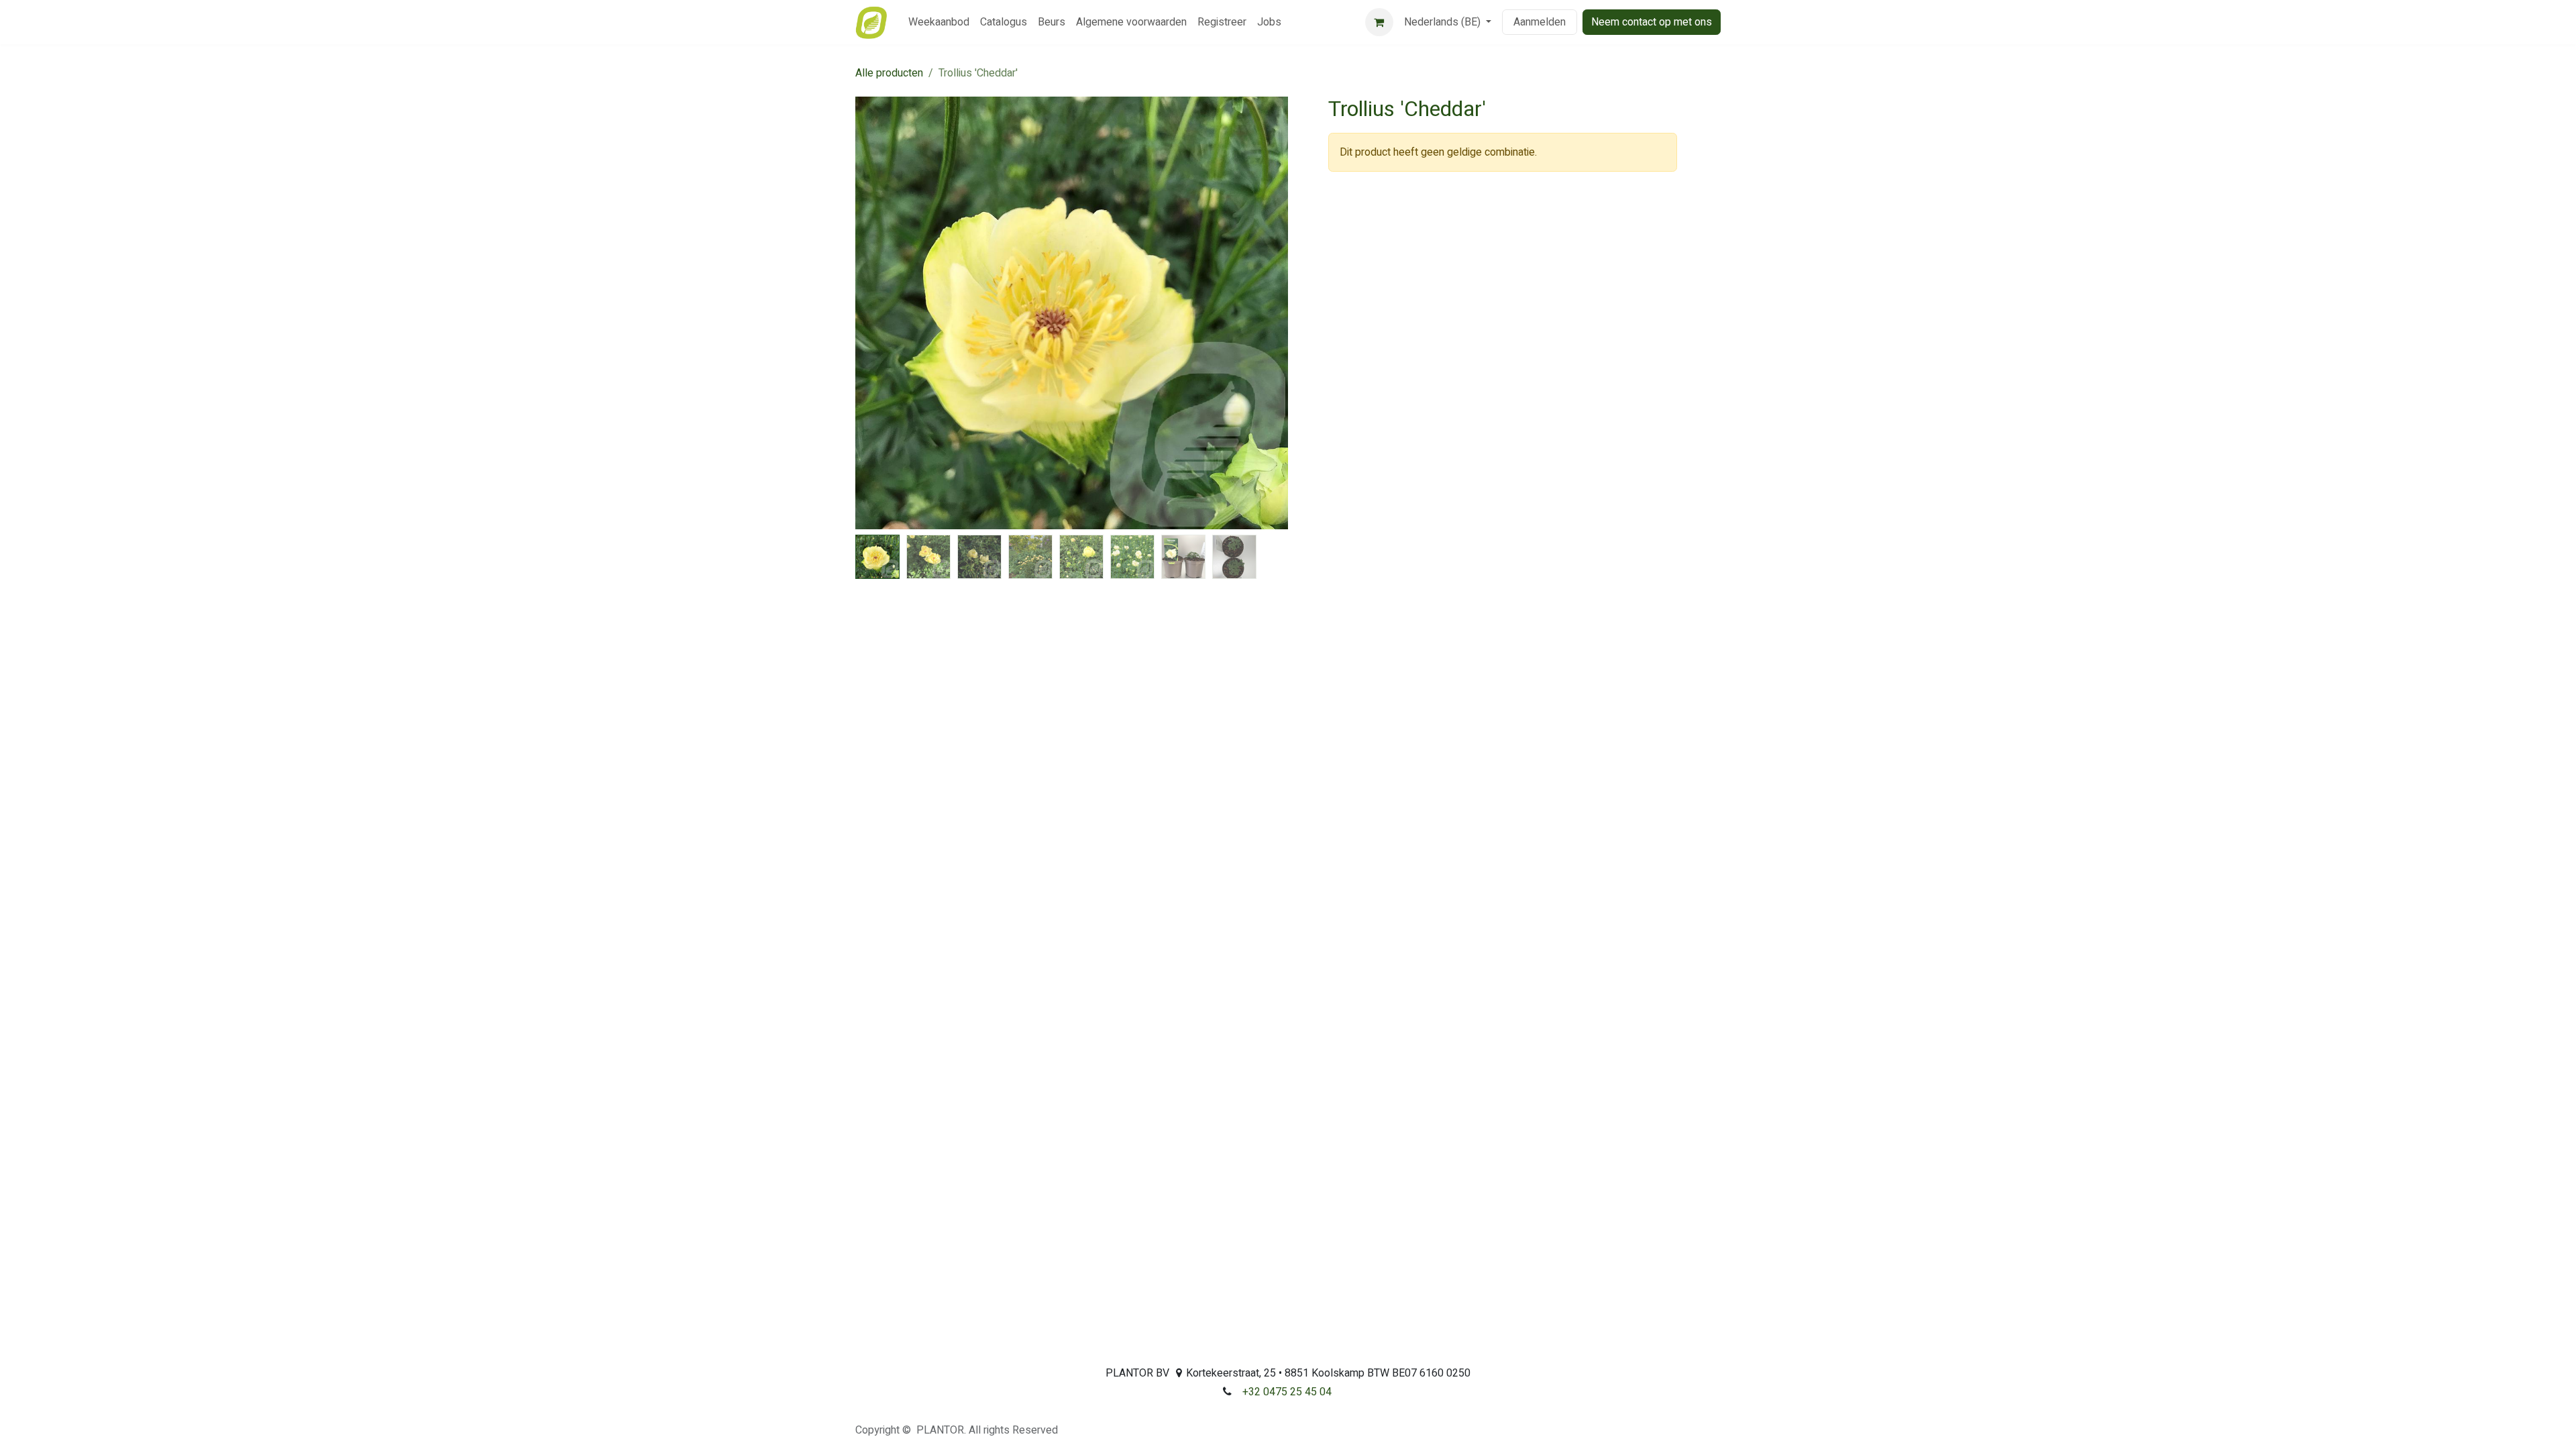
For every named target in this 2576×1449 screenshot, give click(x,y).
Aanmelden (1540, 22)
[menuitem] (939, 22)
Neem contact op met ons (1652, 22)
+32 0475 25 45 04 (1287, 1392)
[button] (877, 313)
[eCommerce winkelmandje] (1379, 22)
